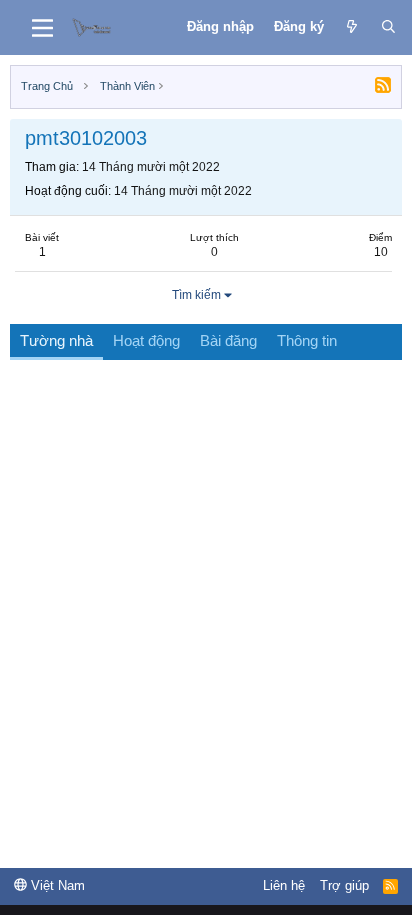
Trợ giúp (344, 885)
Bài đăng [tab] (228, 340)
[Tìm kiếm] (388, 27)
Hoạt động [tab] (146, 340)
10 (381, 252)
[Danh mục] (42, 28)
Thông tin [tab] (307, 340)
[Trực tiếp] (352, 27)
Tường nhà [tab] (56, 340)
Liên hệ (284, 885)
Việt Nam (56, 885)
